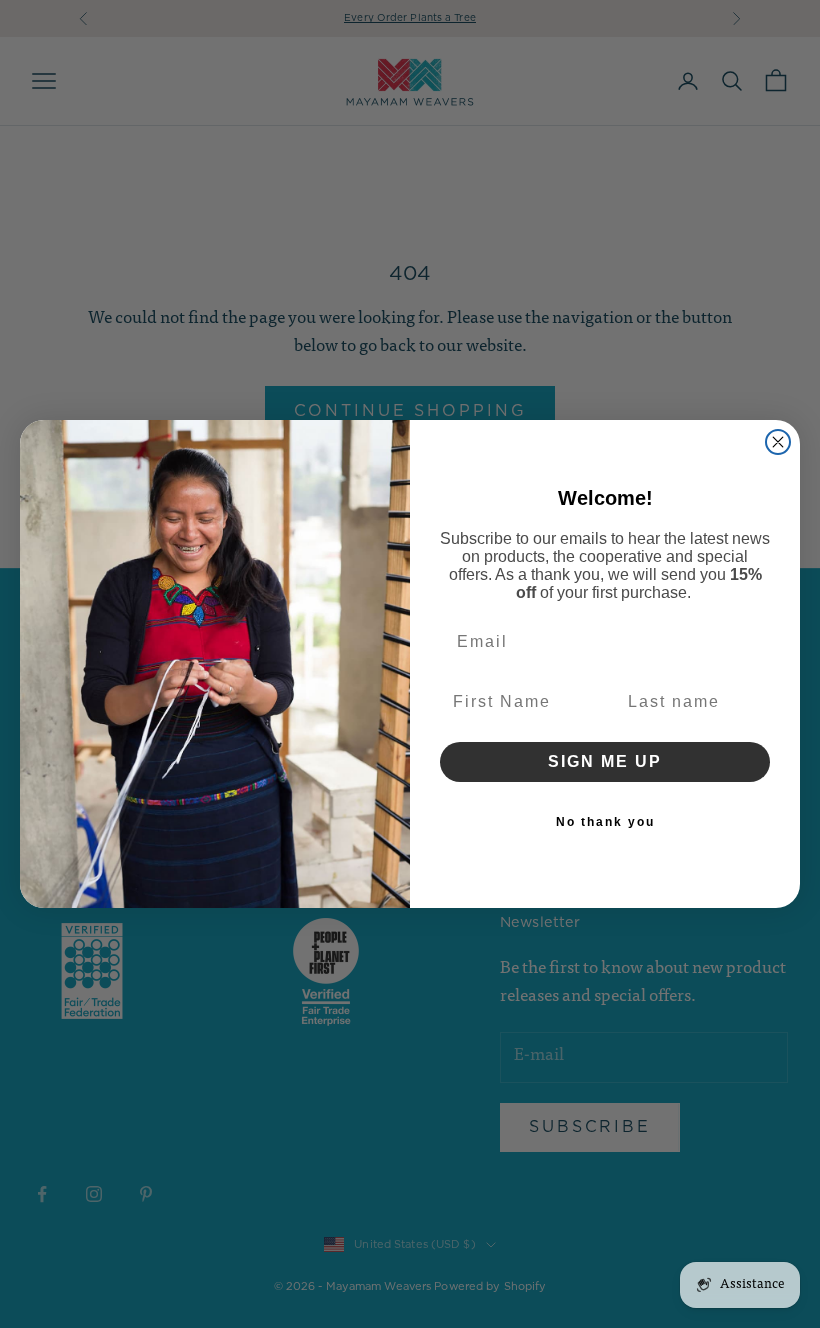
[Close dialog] (778, 442)
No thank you (605, 822)
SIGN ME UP (605, 761)
